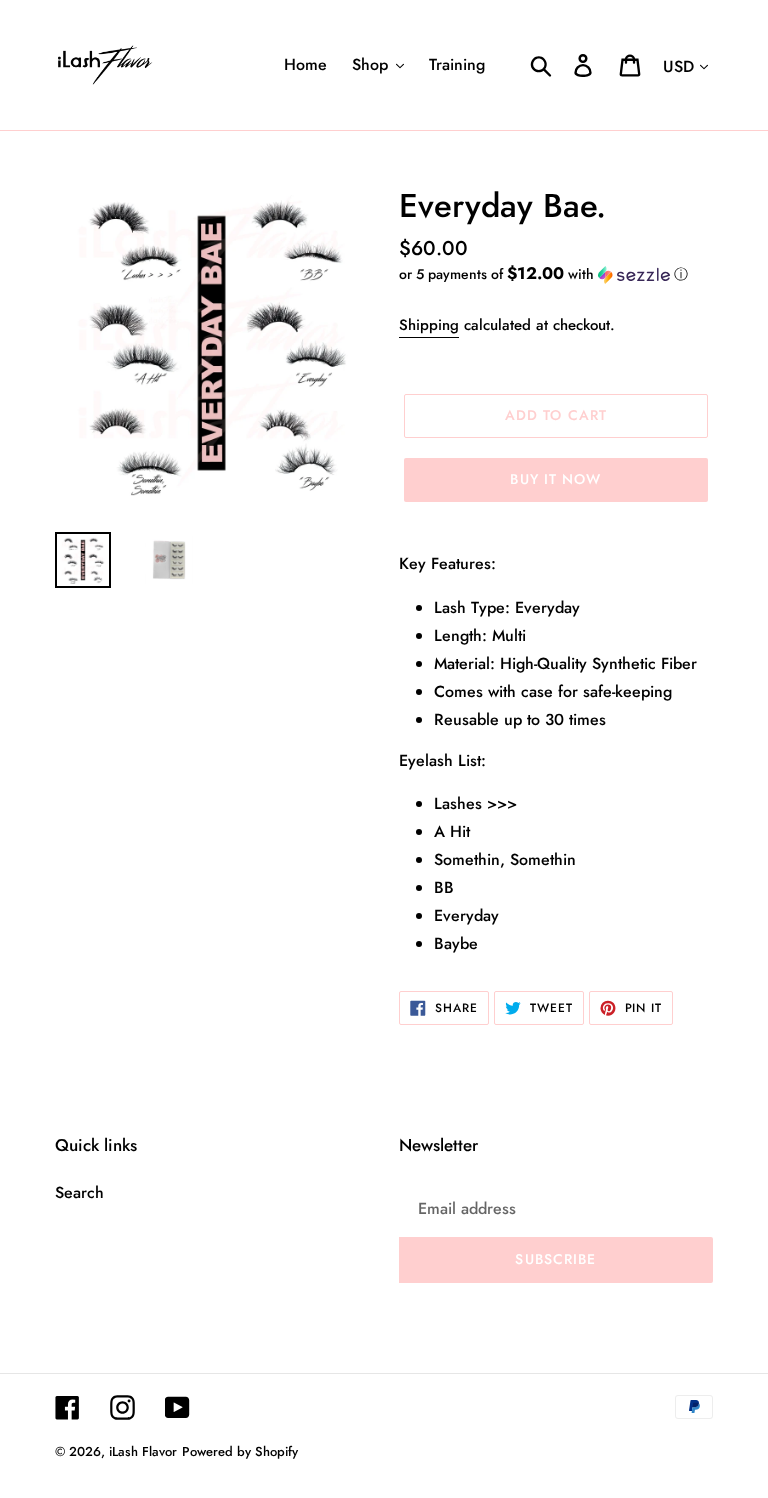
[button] (556, 274)
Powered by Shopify (240, 1451)
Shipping (429, 325)
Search (79, 1192)
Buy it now (555, 479)
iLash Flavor (143, 1451)
